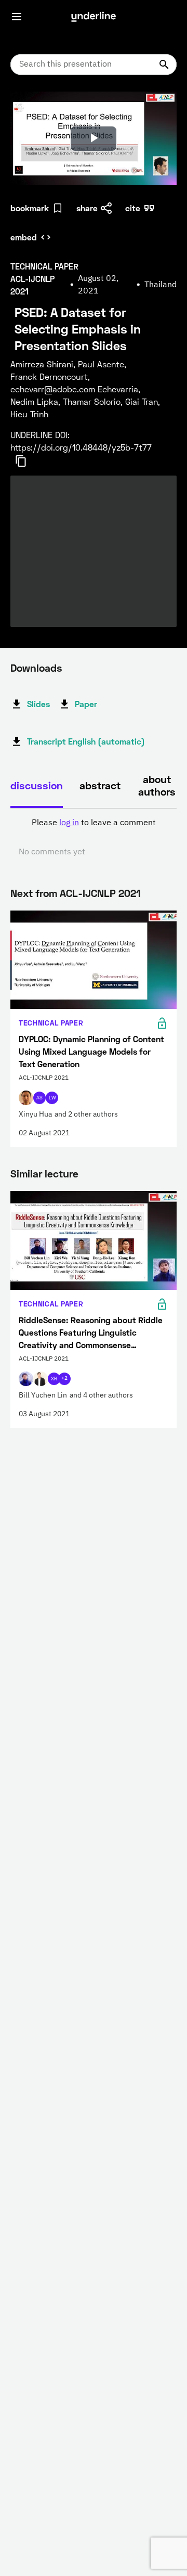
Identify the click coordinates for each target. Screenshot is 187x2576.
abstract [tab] (100, 785)
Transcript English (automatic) (86, 741)
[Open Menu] (17, 17)
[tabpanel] (94, 838)
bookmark (30, 208)
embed (24, 237)
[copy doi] (27, 461)
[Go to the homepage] (94, 17)
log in (69, 823)
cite (133, 208)
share (87, 208)
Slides (38, 704)
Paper (86, 704)
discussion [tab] (37, 785)
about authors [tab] (157, 785)
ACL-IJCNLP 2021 (100, 893)
